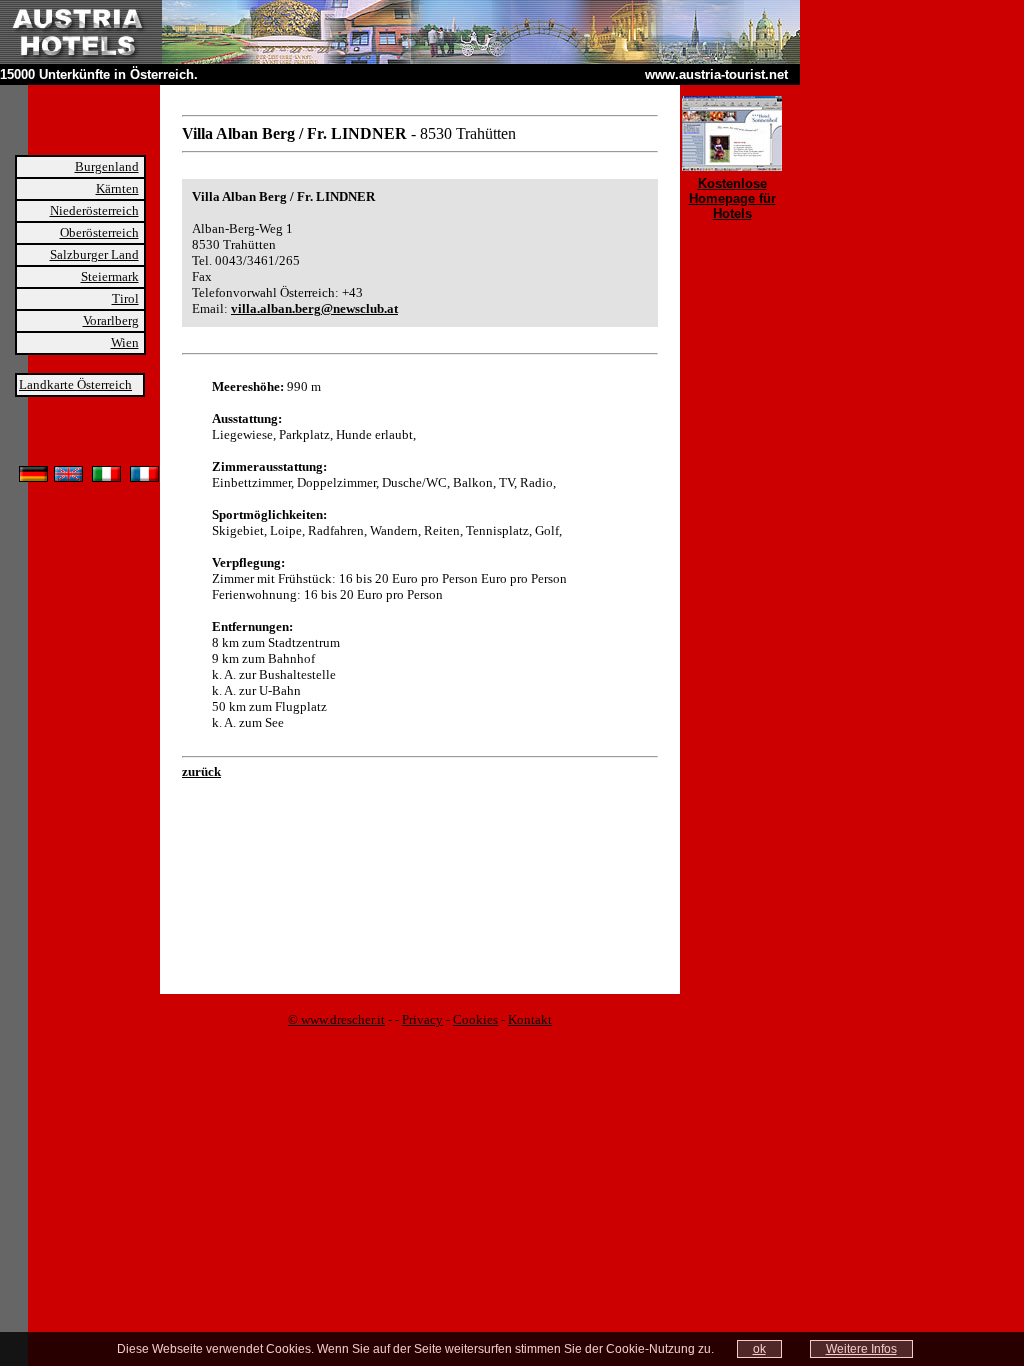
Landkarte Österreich (75, 384)
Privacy (422, 1019)
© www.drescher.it (336, 1019)
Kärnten (117, 188)
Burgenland (107, 166)
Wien (125, 342)
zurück (201, 771)
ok (759, 1349)
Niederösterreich (94, 210)
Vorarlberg (111, 320)
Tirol (125, 298)
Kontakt (530, 1019)
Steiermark (110, 276)
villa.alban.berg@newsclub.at (314, 308)
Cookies (475, 1019)
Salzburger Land (94, 254)
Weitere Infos (861, 1349)
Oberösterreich (99, 232)
